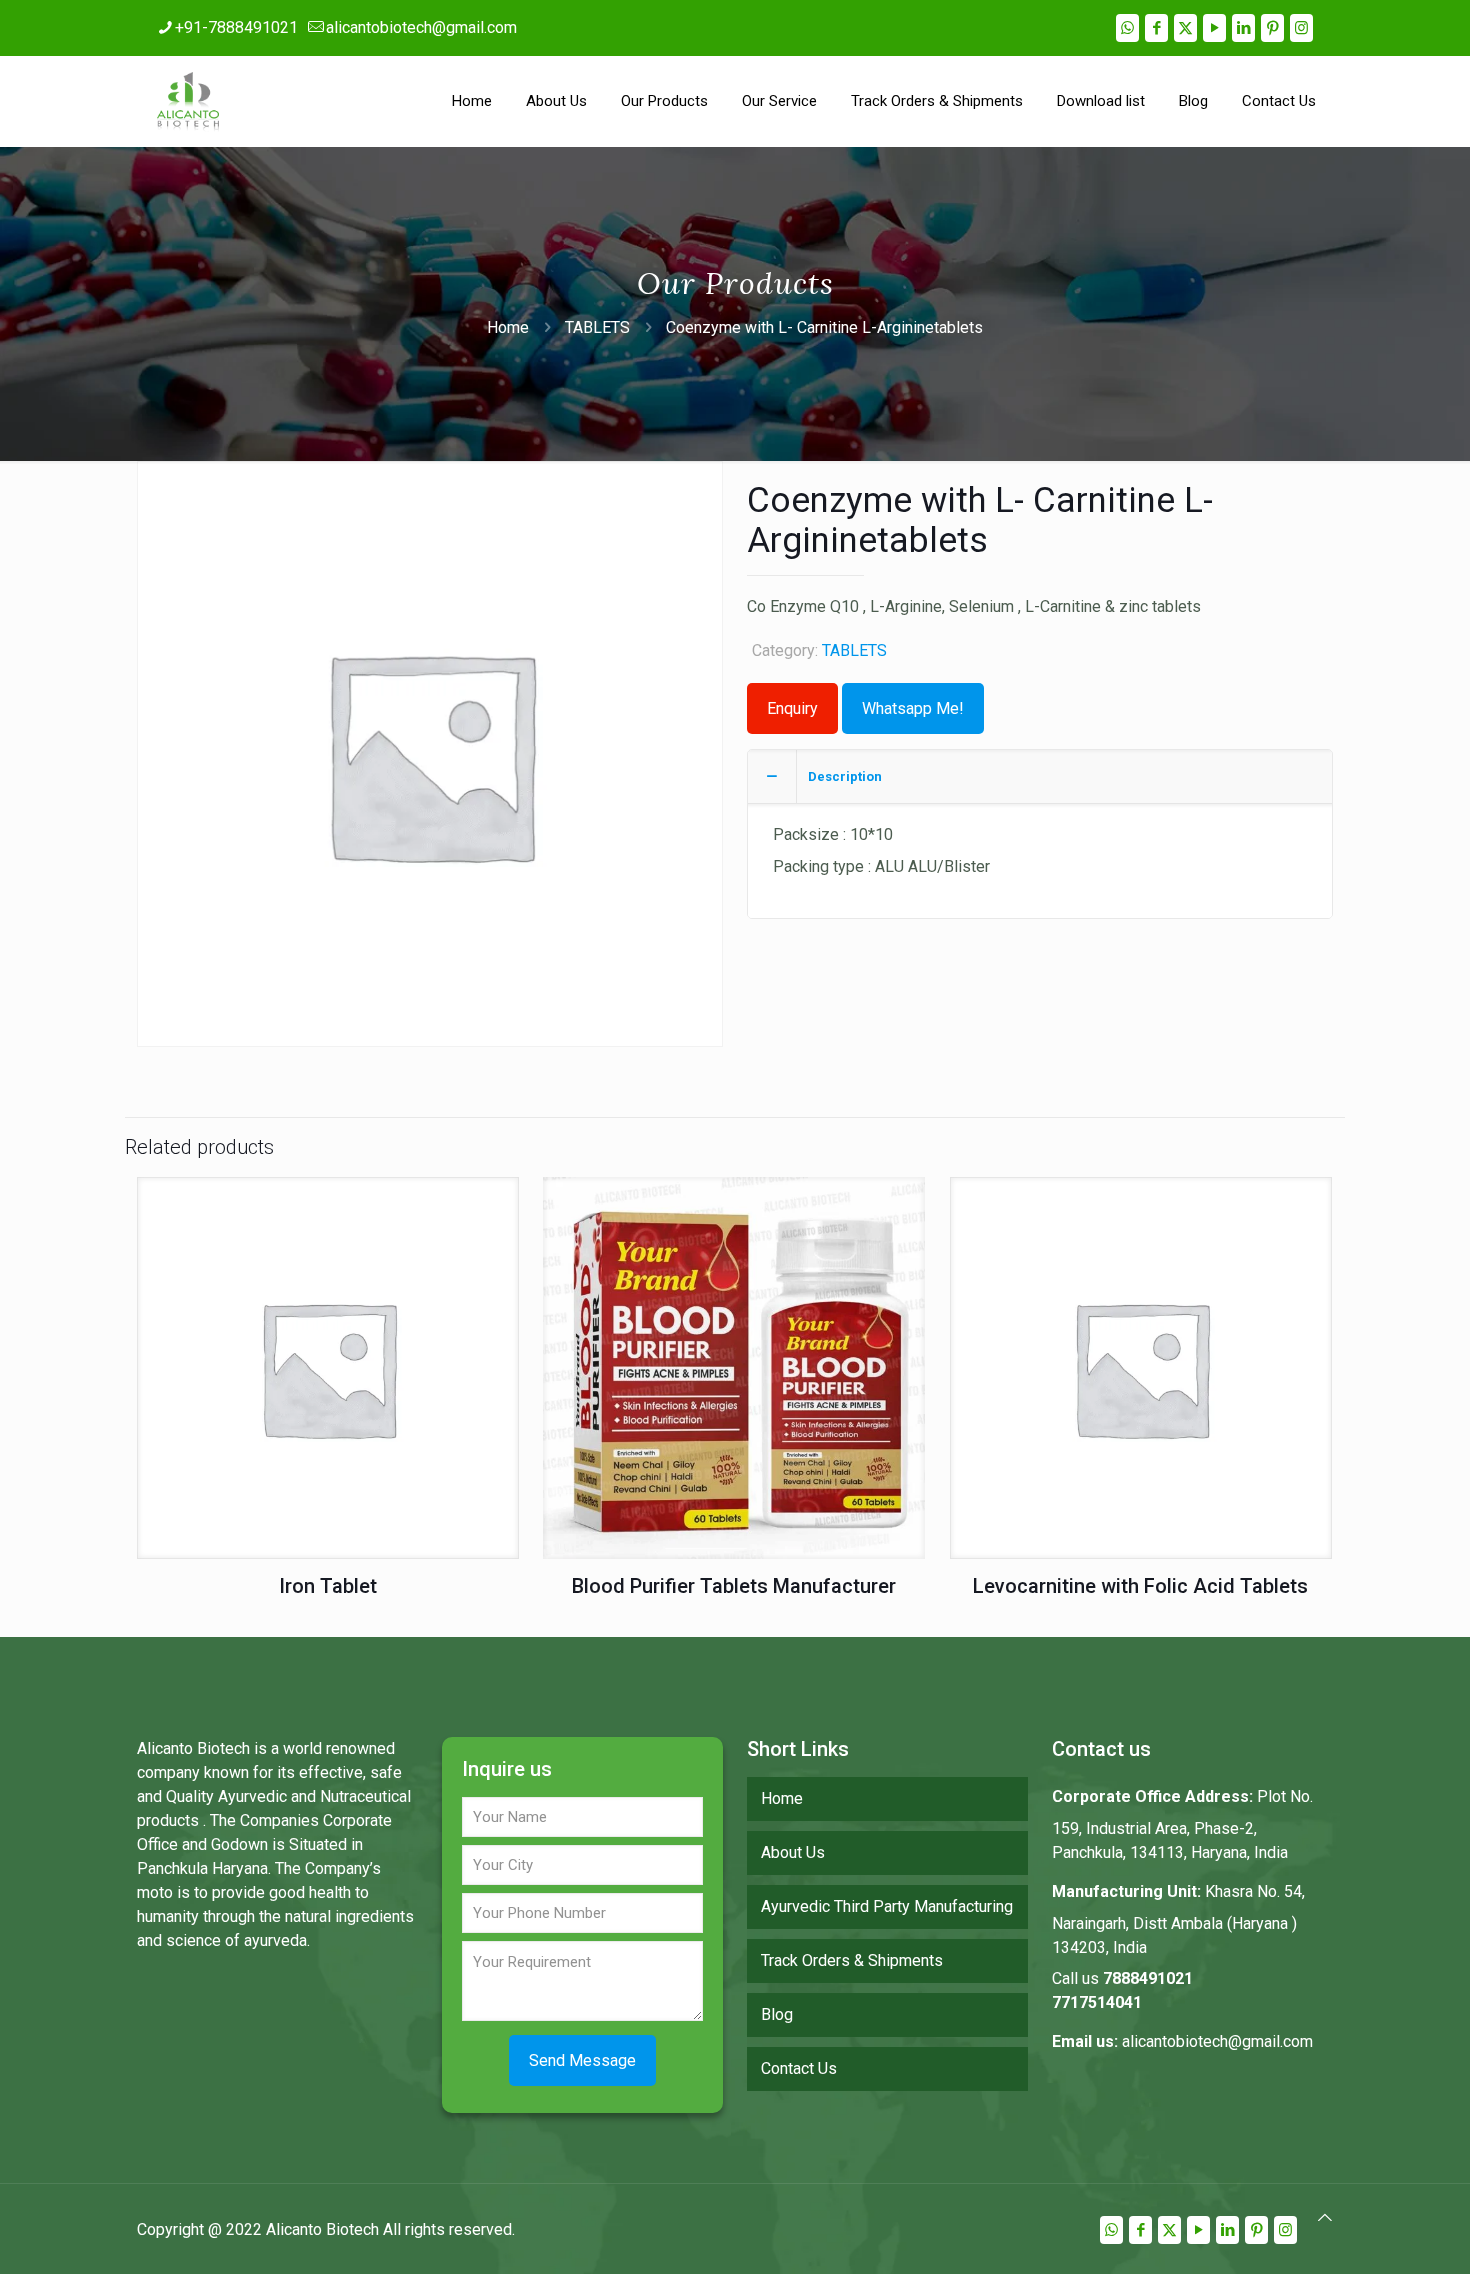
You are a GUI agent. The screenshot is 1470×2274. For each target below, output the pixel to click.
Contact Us (799, 2068)
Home (508, 327)
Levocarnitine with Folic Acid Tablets (1140, 1586)
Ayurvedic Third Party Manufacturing (887, 1906)
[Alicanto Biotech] (188, 101)
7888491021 (1148, 1978)
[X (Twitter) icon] (1185, 28)
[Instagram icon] (1301, 28)
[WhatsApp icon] (1127, 28)
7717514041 (1097, 2002)
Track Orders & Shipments (852, 1960)
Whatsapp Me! (913, 708)
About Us (793, 1852)
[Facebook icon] (1156, 28)
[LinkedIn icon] (1243, 28)
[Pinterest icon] (1272, 28)
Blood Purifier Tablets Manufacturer (734, 1586)
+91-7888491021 (236, 27)
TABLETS (597, 327)
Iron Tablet (328, 1586)
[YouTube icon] (1214, 28)
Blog (777, 2014)
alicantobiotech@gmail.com (421, 27)
